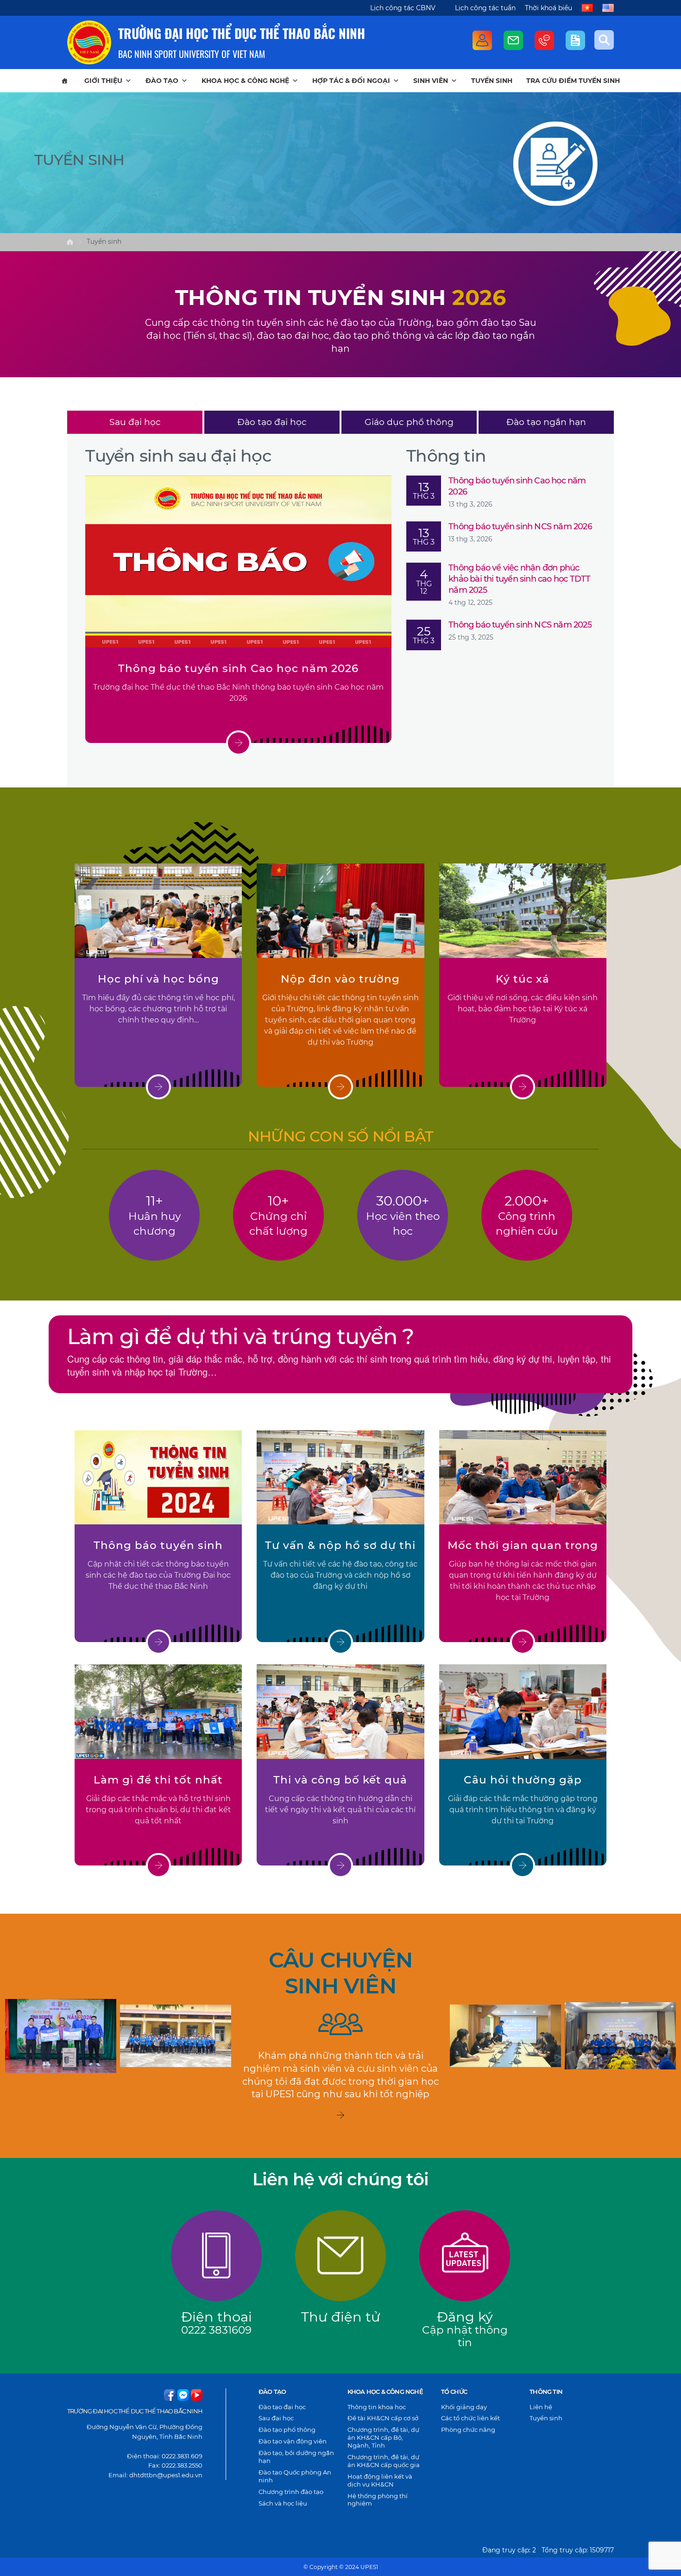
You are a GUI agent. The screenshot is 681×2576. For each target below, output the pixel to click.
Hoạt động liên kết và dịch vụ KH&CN (380, 2480)
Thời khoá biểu (549, 8)
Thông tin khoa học (377, 2407)
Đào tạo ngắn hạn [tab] (546, 422)
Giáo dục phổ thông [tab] (409, 422)
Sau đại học (276, 2418)
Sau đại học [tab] (135, 422)
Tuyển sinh (492, 81)
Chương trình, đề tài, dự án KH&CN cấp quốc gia (384, 2461)
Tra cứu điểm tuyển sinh (573, 81)
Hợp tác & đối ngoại (351, 81)
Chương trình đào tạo (291, 2492)
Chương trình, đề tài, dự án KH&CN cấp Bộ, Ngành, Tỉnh (383, 2437)
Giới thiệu (103, 81)
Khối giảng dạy (464, 2407)
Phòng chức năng (468, 2430)
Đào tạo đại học (282, 2407)
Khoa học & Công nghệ (245, 81)
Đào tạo (162, 81)
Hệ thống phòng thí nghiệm (378, 2500)
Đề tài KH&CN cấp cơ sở (383, 2418)
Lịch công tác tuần (485, 8)
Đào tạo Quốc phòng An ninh (295, 2476)
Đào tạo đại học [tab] (272, 422)
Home (70, 242)
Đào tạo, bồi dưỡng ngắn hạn (296, 2457)
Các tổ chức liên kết (470, 2418)
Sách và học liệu (283, 2503)
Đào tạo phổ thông (287, 2430)
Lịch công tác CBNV (403, 8)
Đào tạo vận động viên (293, 2441)
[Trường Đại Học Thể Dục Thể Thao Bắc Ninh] (89, 42)
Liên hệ (541, 2407)
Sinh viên (431, 81)
